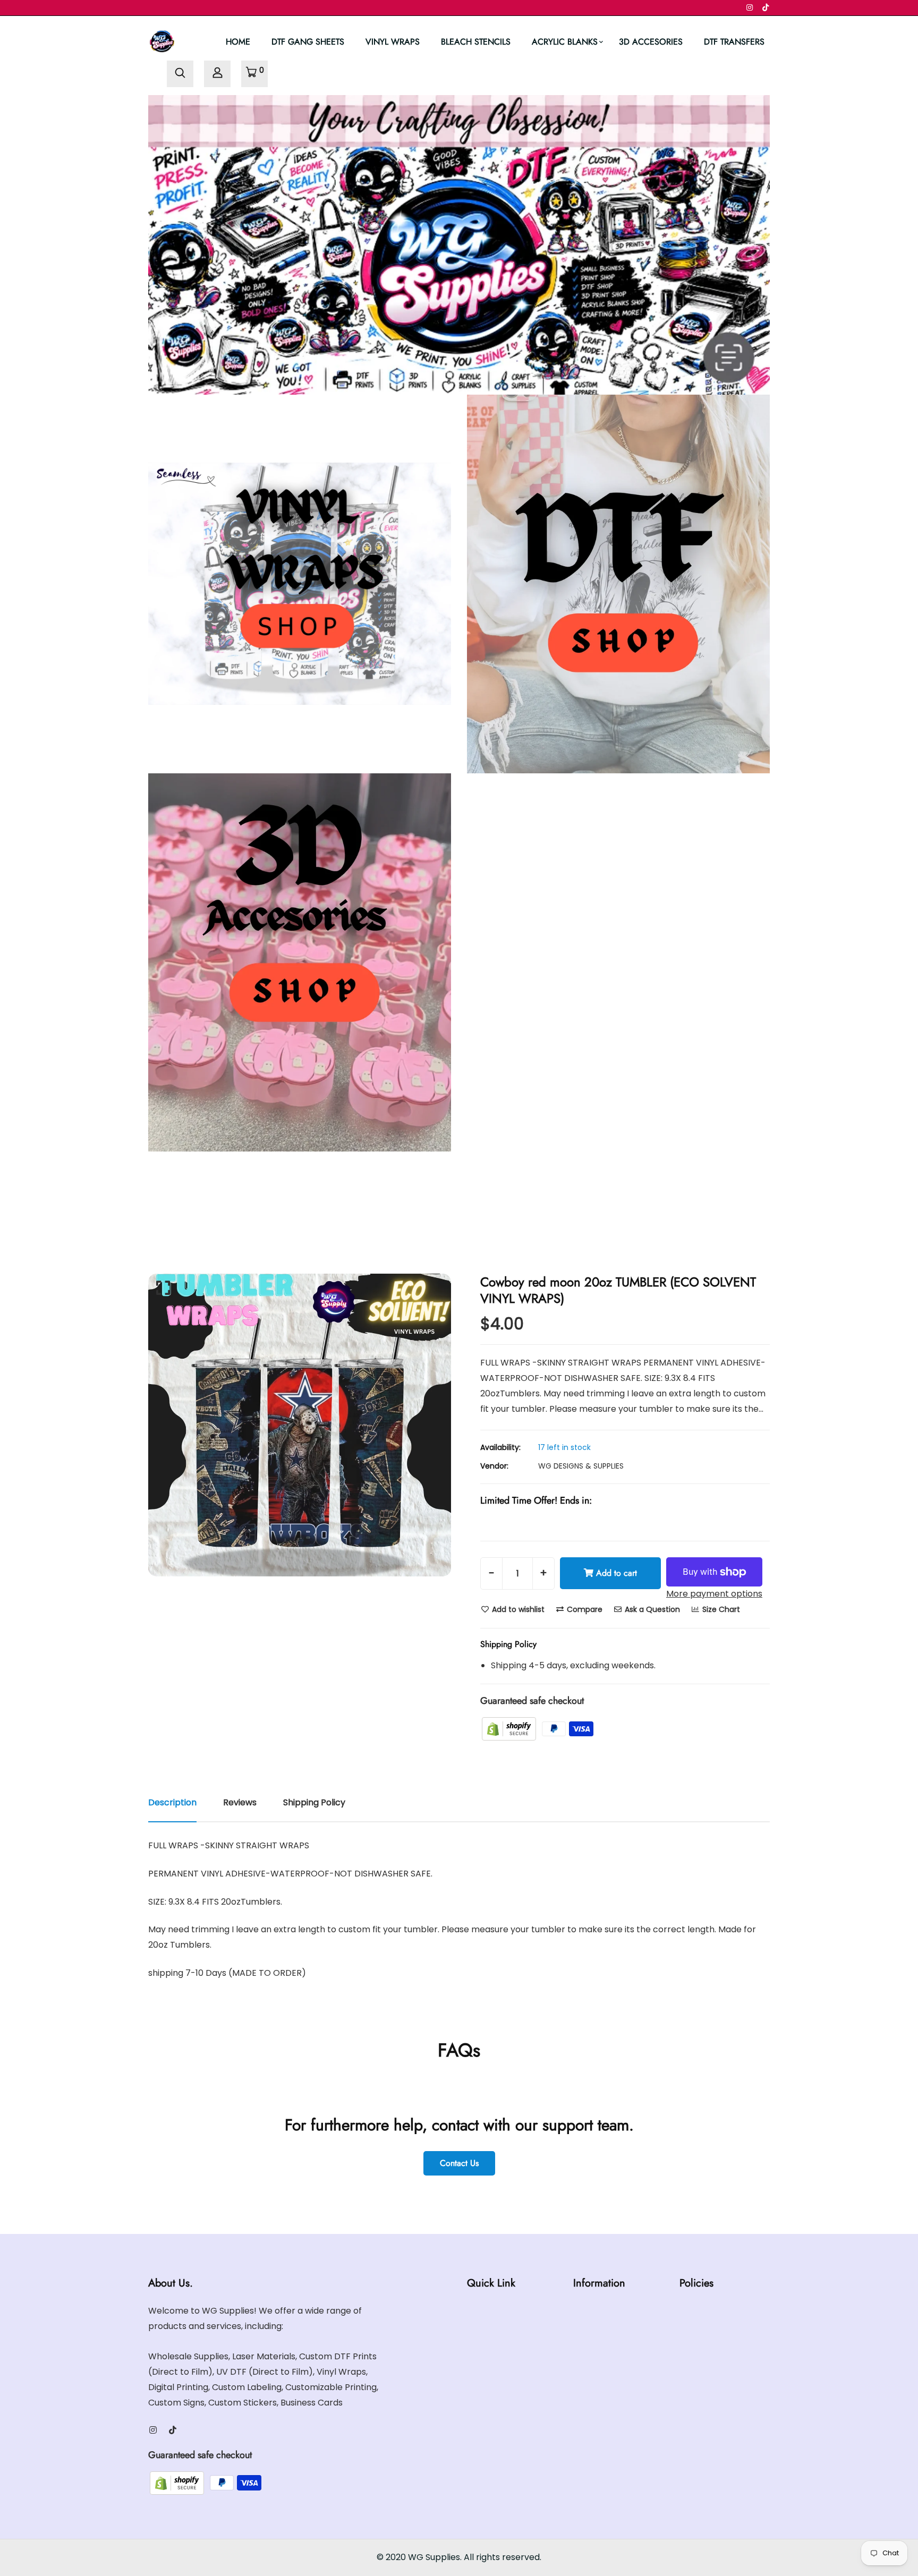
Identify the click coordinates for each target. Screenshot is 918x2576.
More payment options (714, 1594)
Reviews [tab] (240, 1802)
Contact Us (459, 2163)
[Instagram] (750, 7)
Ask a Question (651, 1609)
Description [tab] (172, 1802)
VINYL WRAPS (393, 42)
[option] (300, 1425)
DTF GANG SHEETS (308, 42)
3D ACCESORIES (651, 42)
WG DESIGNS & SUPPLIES (581, 1466)
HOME (238, 42)
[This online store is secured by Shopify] (510, 1728)
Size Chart (720, 1609)
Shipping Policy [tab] (314, 1802)
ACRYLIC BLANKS (565, 42)
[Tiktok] (766, 7)
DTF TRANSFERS (734, 42)
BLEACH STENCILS (476, 42)
